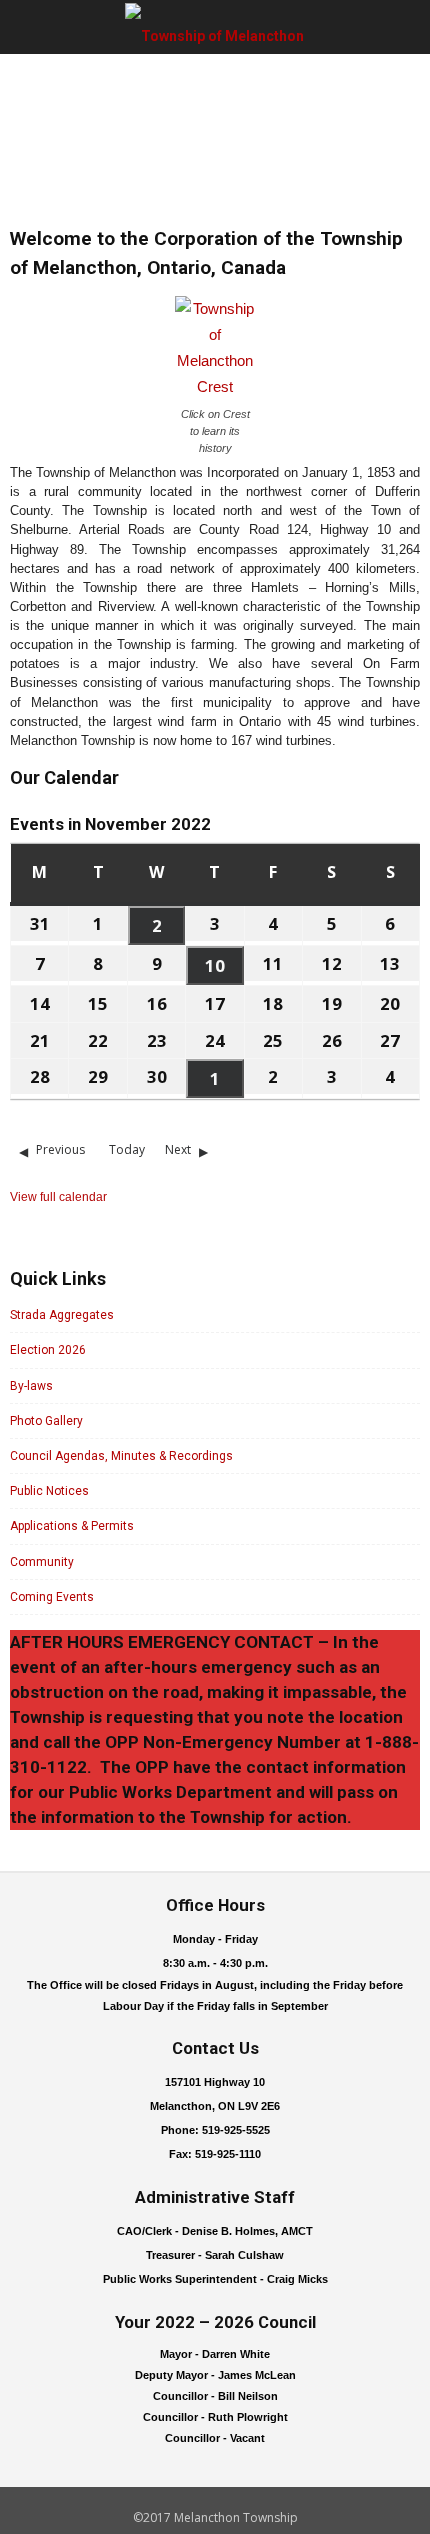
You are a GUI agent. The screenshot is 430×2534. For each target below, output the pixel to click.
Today (127, 1149)
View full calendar (58, 1197)
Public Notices (49, 1491)
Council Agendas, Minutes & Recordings (121, 1456)
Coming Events (52, 1597)
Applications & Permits (72, 1526)
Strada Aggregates (62, 1315)
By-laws (31, 1386)
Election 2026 (48, 1350)
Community (42, 1562)
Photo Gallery (46, 1421)
